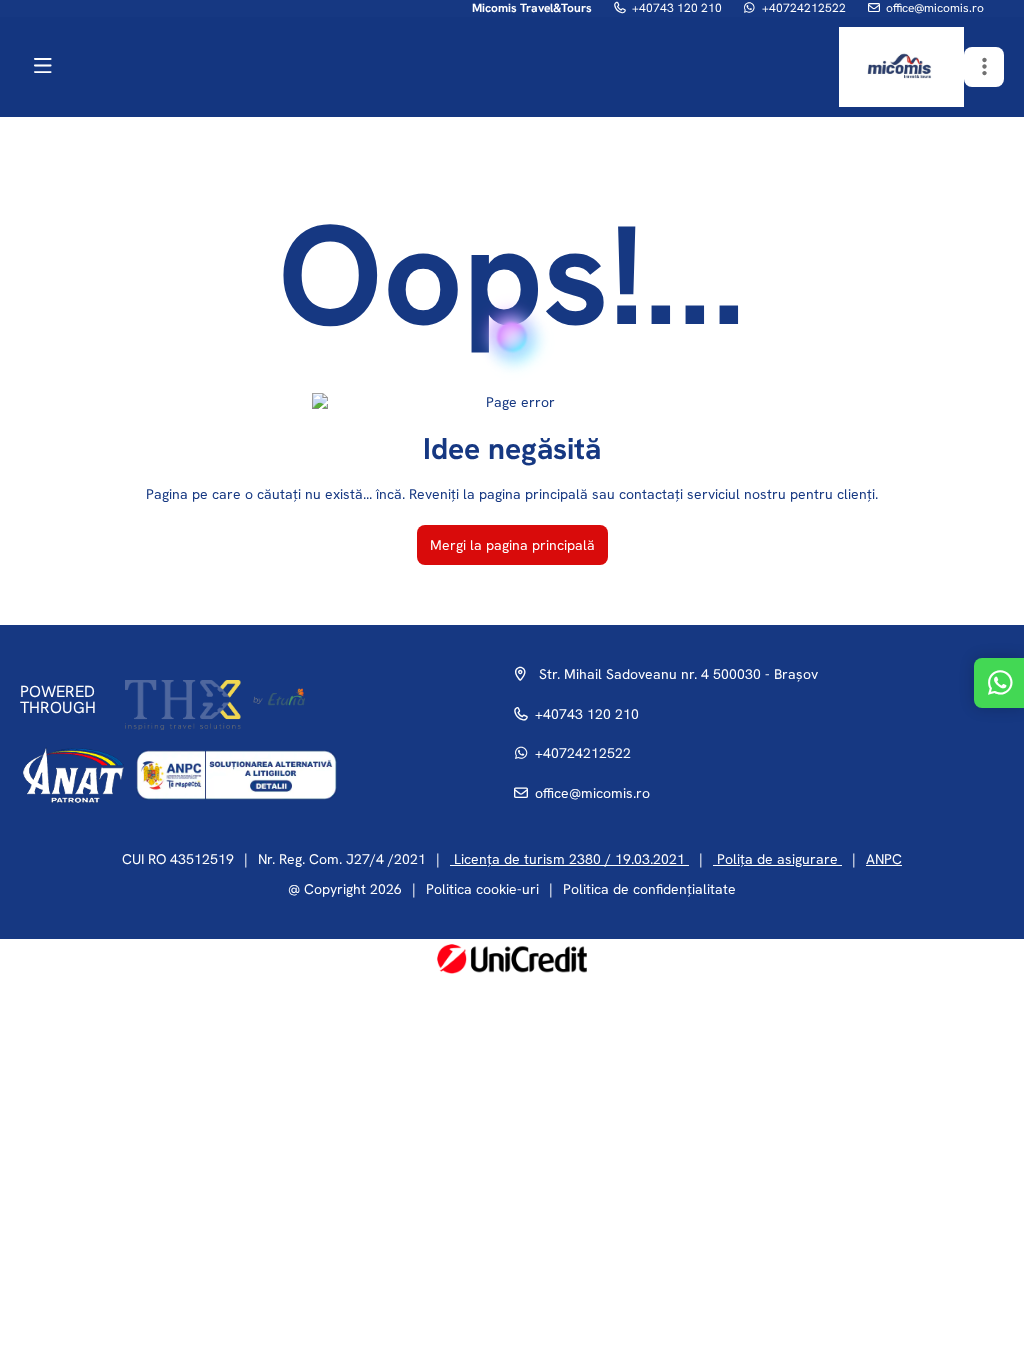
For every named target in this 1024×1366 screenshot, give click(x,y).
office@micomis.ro (935, 8)
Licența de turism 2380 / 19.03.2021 (569, 859)
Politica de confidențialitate (649, 889)
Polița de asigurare (777, 859)
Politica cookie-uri (482, 889)
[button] (984, 67)
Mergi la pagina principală (512, 545)
